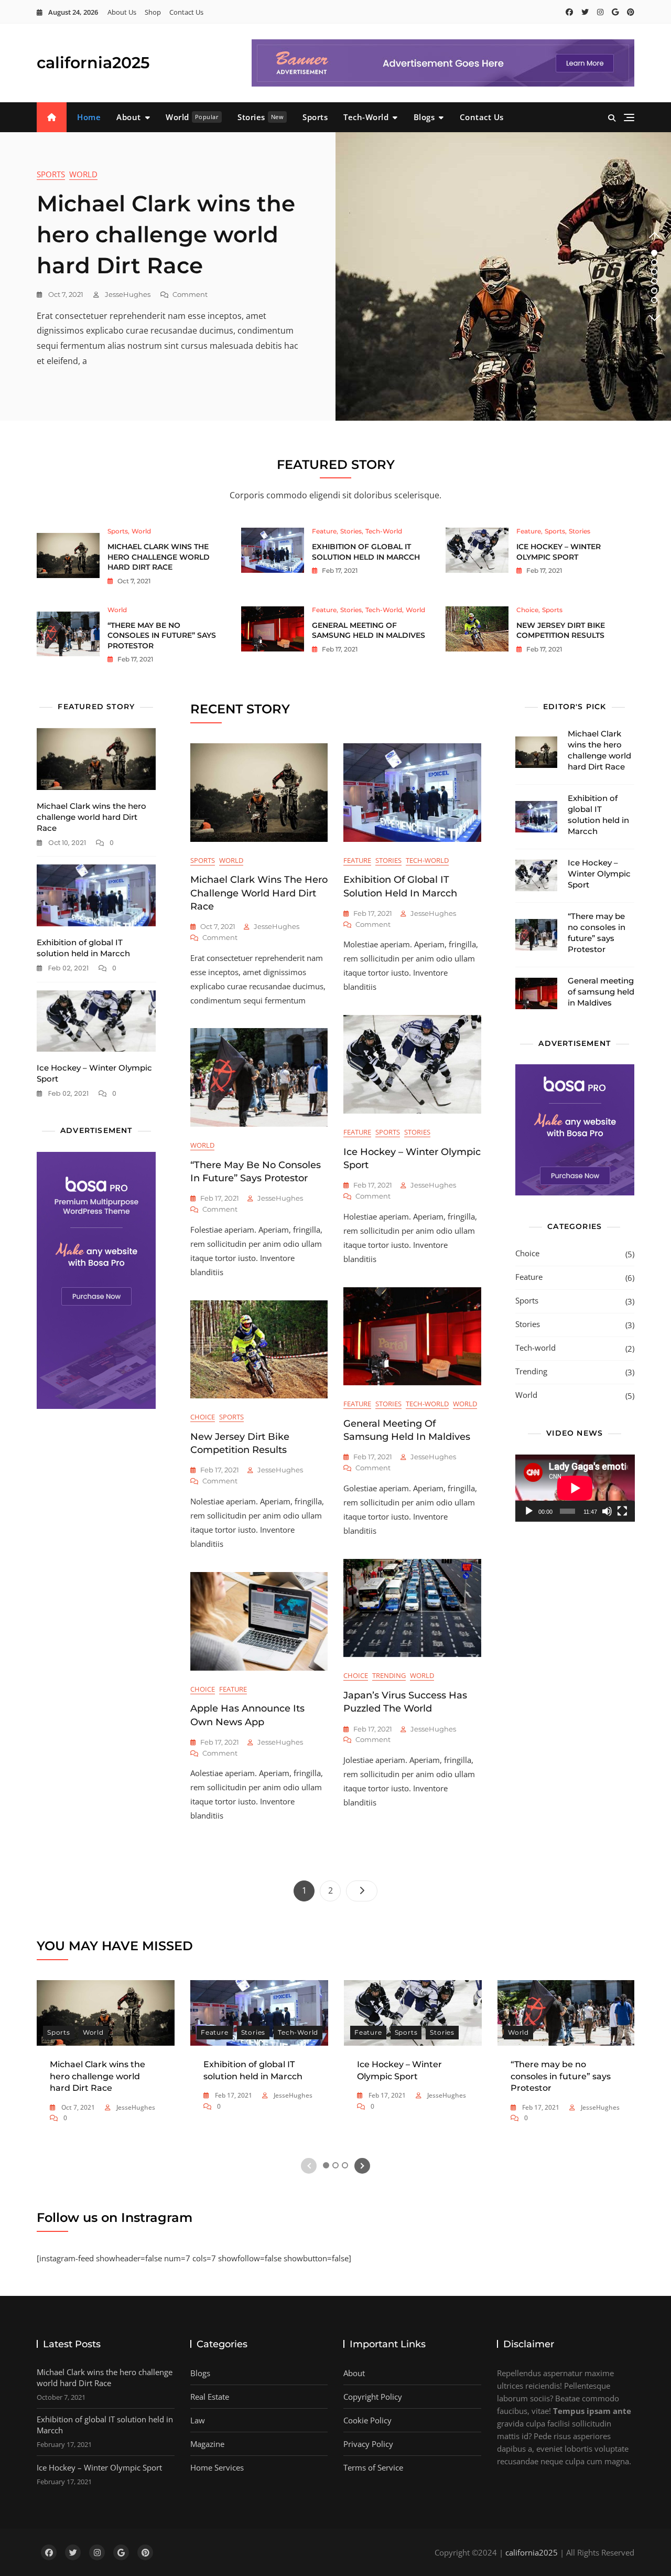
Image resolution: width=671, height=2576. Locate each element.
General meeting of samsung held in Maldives (369, 630)
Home (89, 117)
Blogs (424, 117)
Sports (315, 117)
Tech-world (366, 117)
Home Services (217, 2467)
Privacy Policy (368, 2444)
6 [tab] (654, 300)
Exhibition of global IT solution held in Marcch (366, 552)
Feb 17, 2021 (339, 570)
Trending (389, 1675)
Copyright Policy (373, 2397)
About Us (122, 12)
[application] (575, 1488)
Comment (190, 295)
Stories (261, 117)
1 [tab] (654, 253)
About (129, 117)
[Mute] (607, 1511)
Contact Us (186, 12)
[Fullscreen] (622, 1511)
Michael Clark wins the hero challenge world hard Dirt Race (166, 234)
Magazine (207, 2444)
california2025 (93, 63)
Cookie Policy (367, 2420)
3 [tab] (654, 272)
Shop (153, 12)
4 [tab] (655, 281)
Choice (527, 610)
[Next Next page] (362, 1891)
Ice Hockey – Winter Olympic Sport (559, 552)
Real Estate (210, 2397)
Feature (324, 531)
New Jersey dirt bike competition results (561, 630)
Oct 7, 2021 (65, 294)
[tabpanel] (335, 276)
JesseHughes (127, 294)
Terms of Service (373, 2467)
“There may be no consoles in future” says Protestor (162, 635)
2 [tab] (654, 262)
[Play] (529, 1511)
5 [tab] (654, 291)
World (192, 117)
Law (198, 2420)
